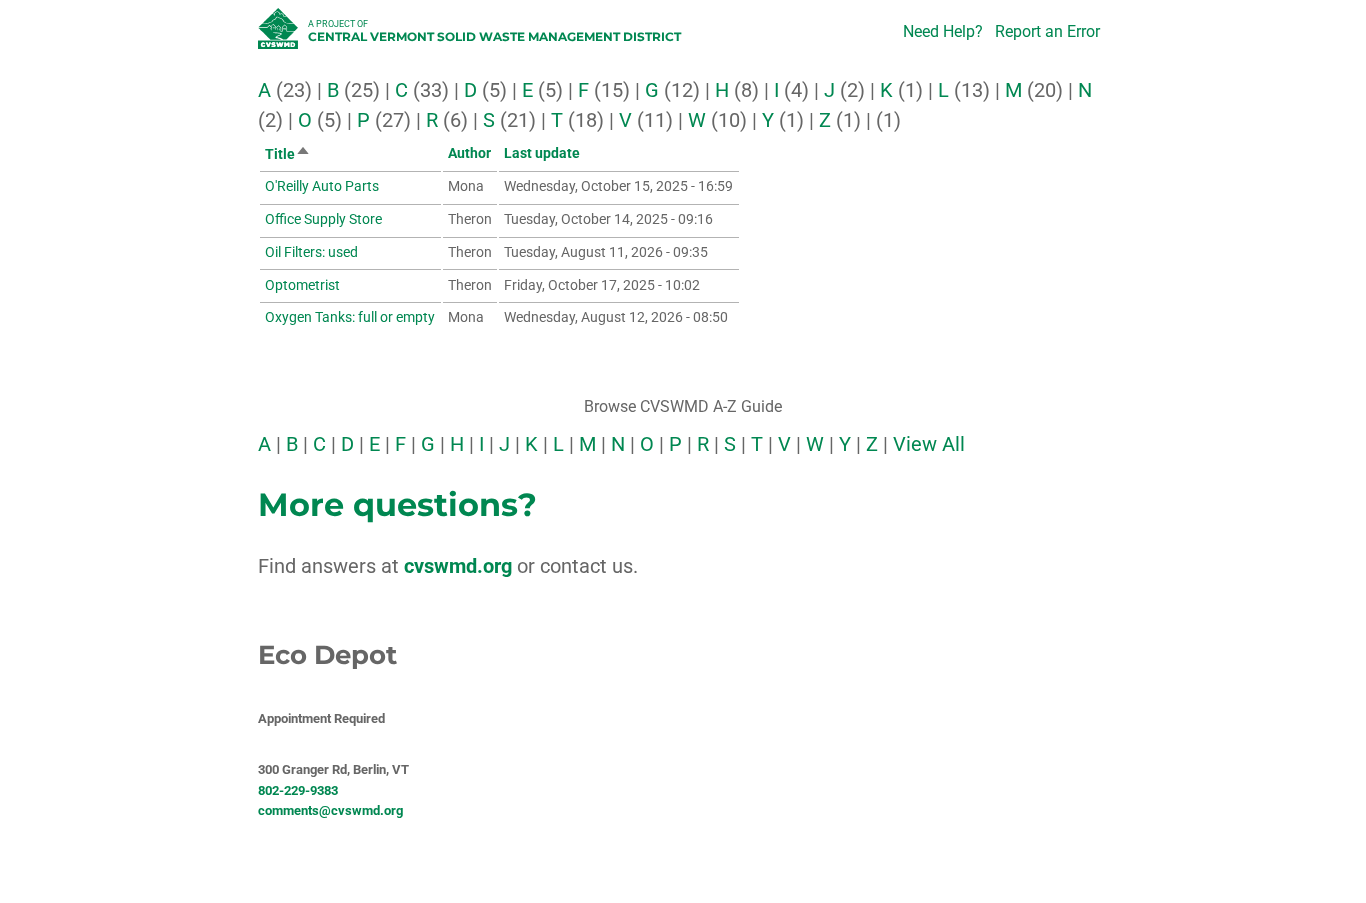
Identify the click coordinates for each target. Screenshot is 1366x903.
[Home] (280, 34)
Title (288, 154)
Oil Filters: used (311, 252)
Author (469, 153)
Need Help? (943, 31)
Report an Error (1047, 31)
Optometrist (302, 285)
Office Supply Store (323, 219)
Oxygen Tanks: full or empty (350, 317)
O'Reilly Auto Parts (322, 186)
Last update (542, 153)
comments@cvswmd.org (330, 810)
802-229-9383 (298, 790)
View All (929, 444)
